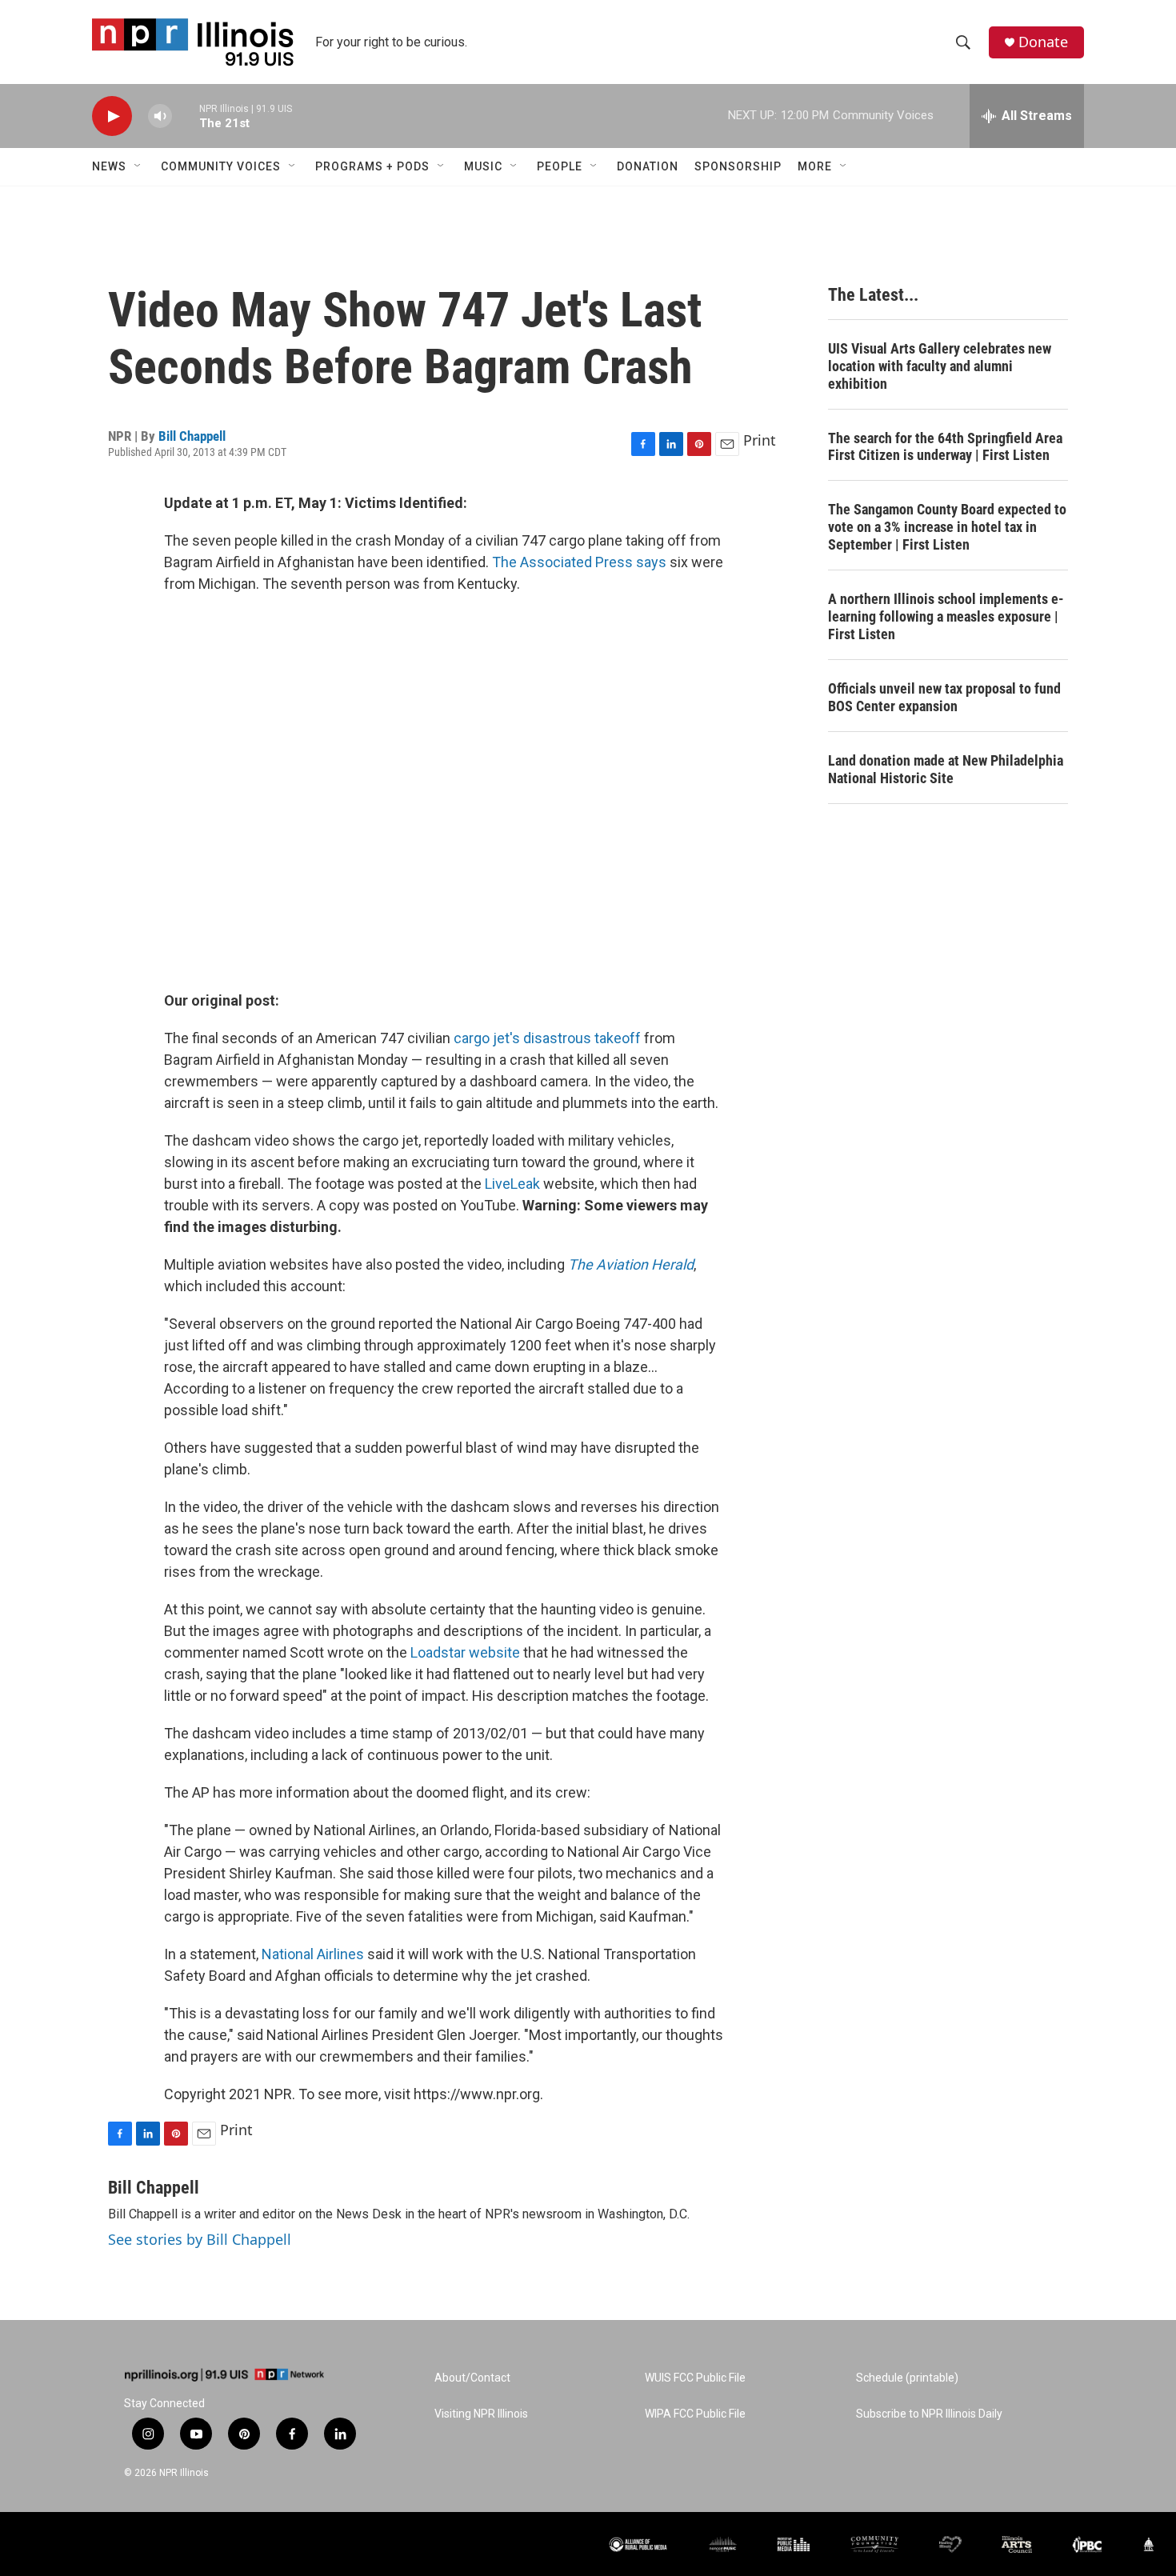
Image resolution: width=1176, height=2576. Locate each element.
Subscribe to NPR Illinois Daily (929, 2414)
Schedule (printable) (907, 2378)
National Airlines (311, 1954)
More (815, 166)
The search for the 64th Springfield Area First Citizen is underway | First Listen (945, 447)
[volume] (160, 116)
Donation (648, 166)
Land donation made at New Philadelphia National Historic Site (946, 769)
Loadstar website (465, 1652)
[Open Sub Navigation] (138, 166)
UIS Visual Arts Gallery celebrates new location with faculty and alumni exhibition (940, 366)
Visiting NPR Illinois (481, 2414)
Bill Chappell (192, 436)
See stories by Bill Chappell (200, 2239)
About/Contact (472, 2378)
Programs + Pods (372, 166)
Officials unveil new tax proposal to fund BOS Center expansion (944, 697)
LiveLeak (512, 1184)
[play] (112, 116)
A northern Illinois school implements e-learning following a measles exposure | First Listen (946, 616)
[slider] (186, 116)
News (109, 166)
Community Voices (221, 166)
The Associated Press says (579, 562)
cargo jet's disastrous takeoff (547, 1038)
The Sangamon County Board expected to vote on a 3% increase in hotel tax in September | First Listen (947, 527)
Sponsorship (738, 166)
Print (760, 440)
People (560, 166)
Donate (1043, 42)
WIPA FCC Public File (695, 2414)
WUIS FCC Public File (695, 2378)
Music (483, 166)
